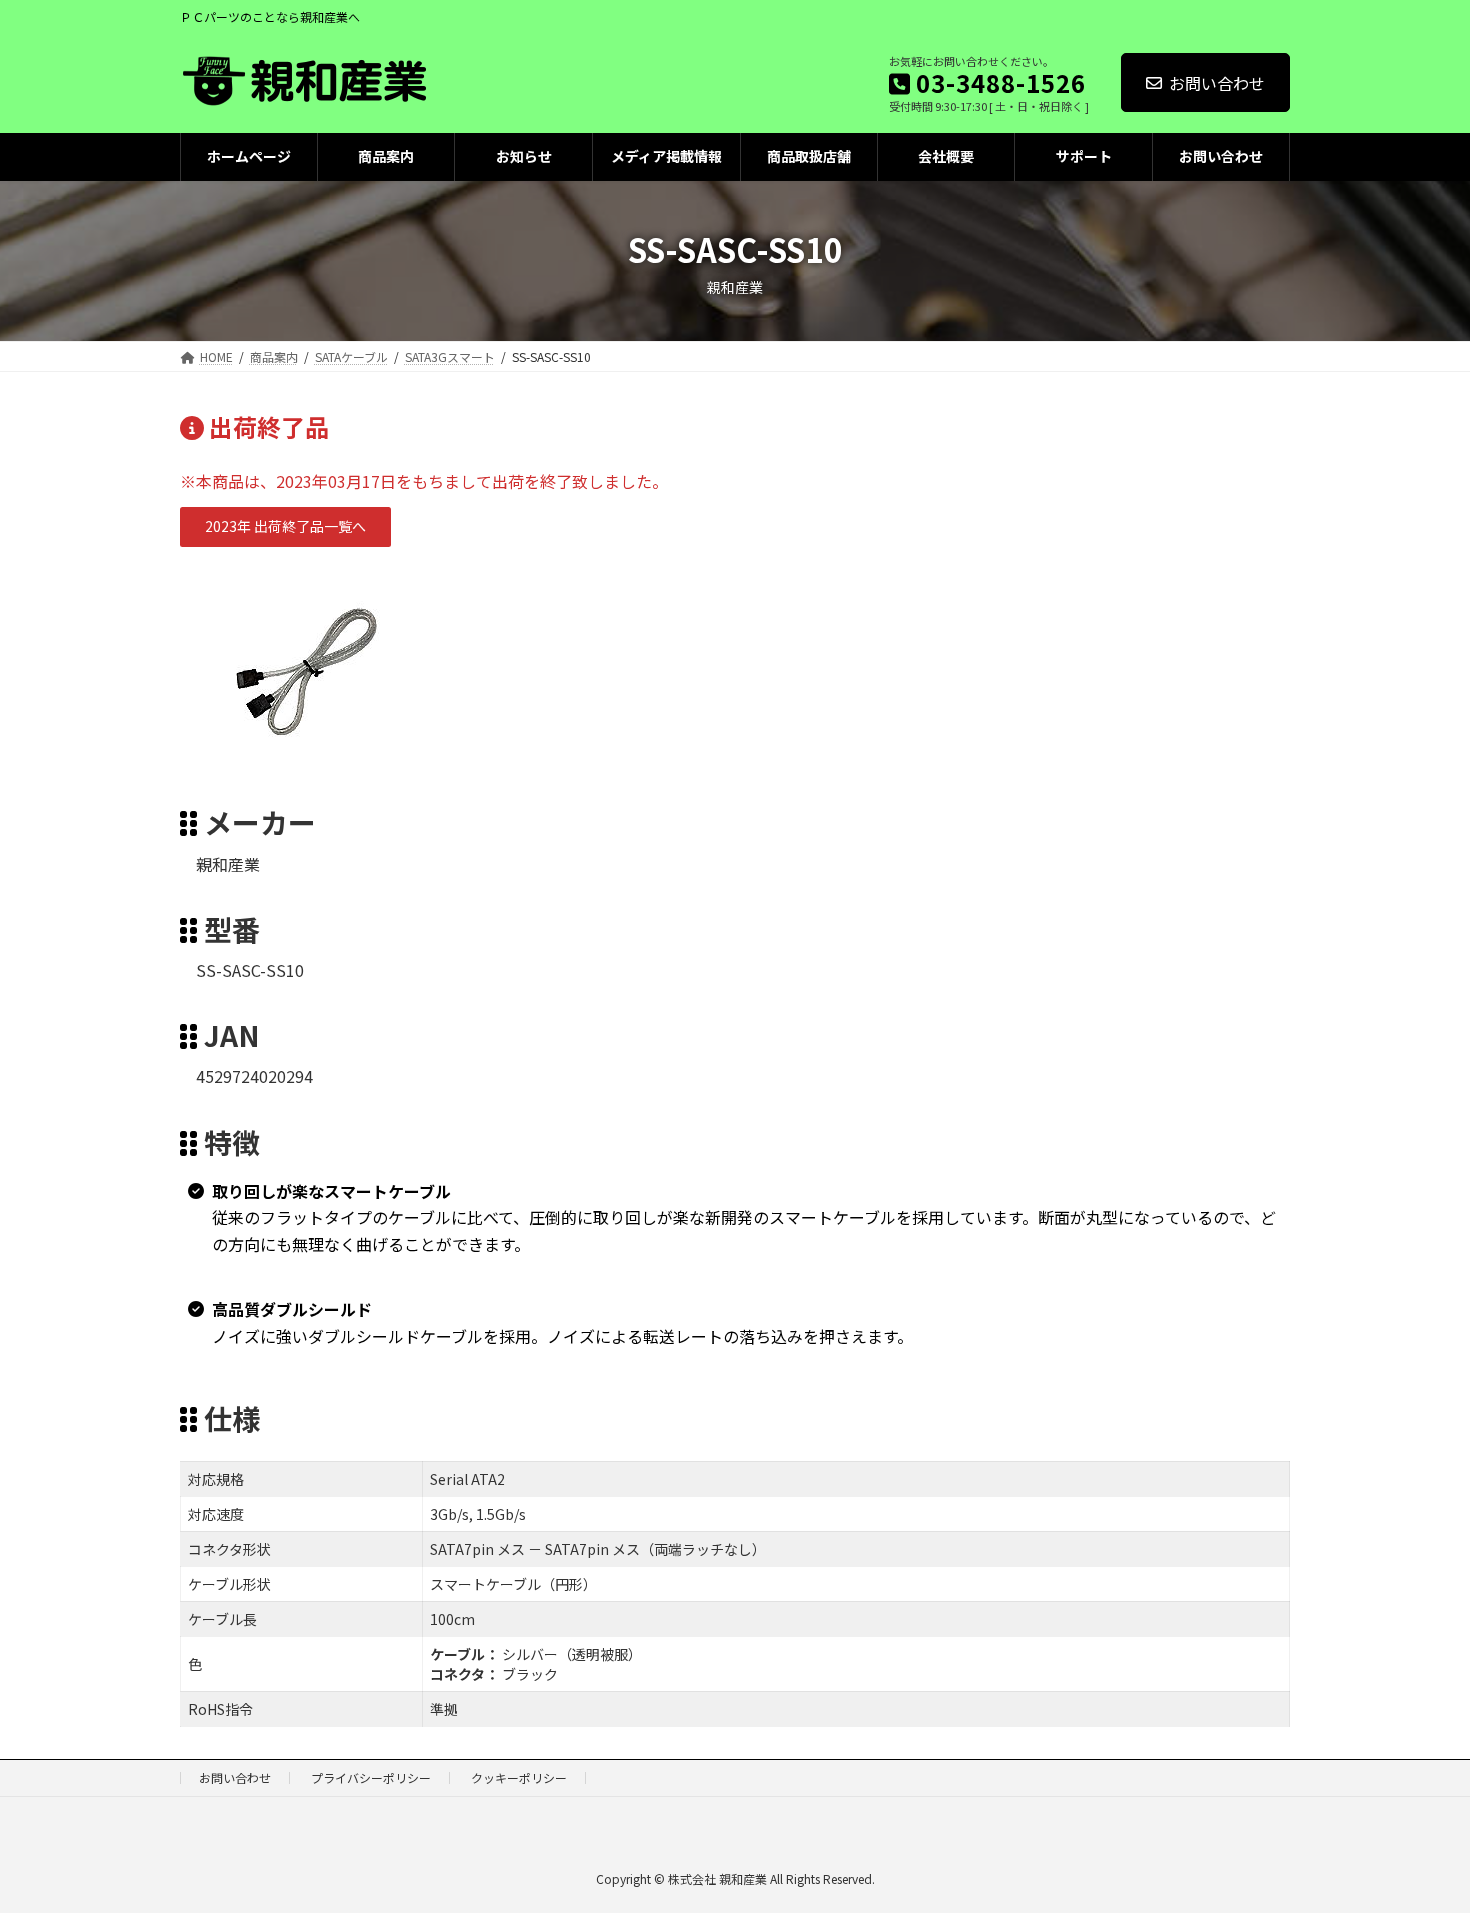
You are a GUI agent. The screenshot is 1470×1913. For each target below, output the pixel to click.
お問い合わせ (1217, 83)
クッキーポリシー (519, 1777)
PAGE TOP (1420, 1837)
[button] (285, 527)
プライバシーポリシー (371, 1777)
